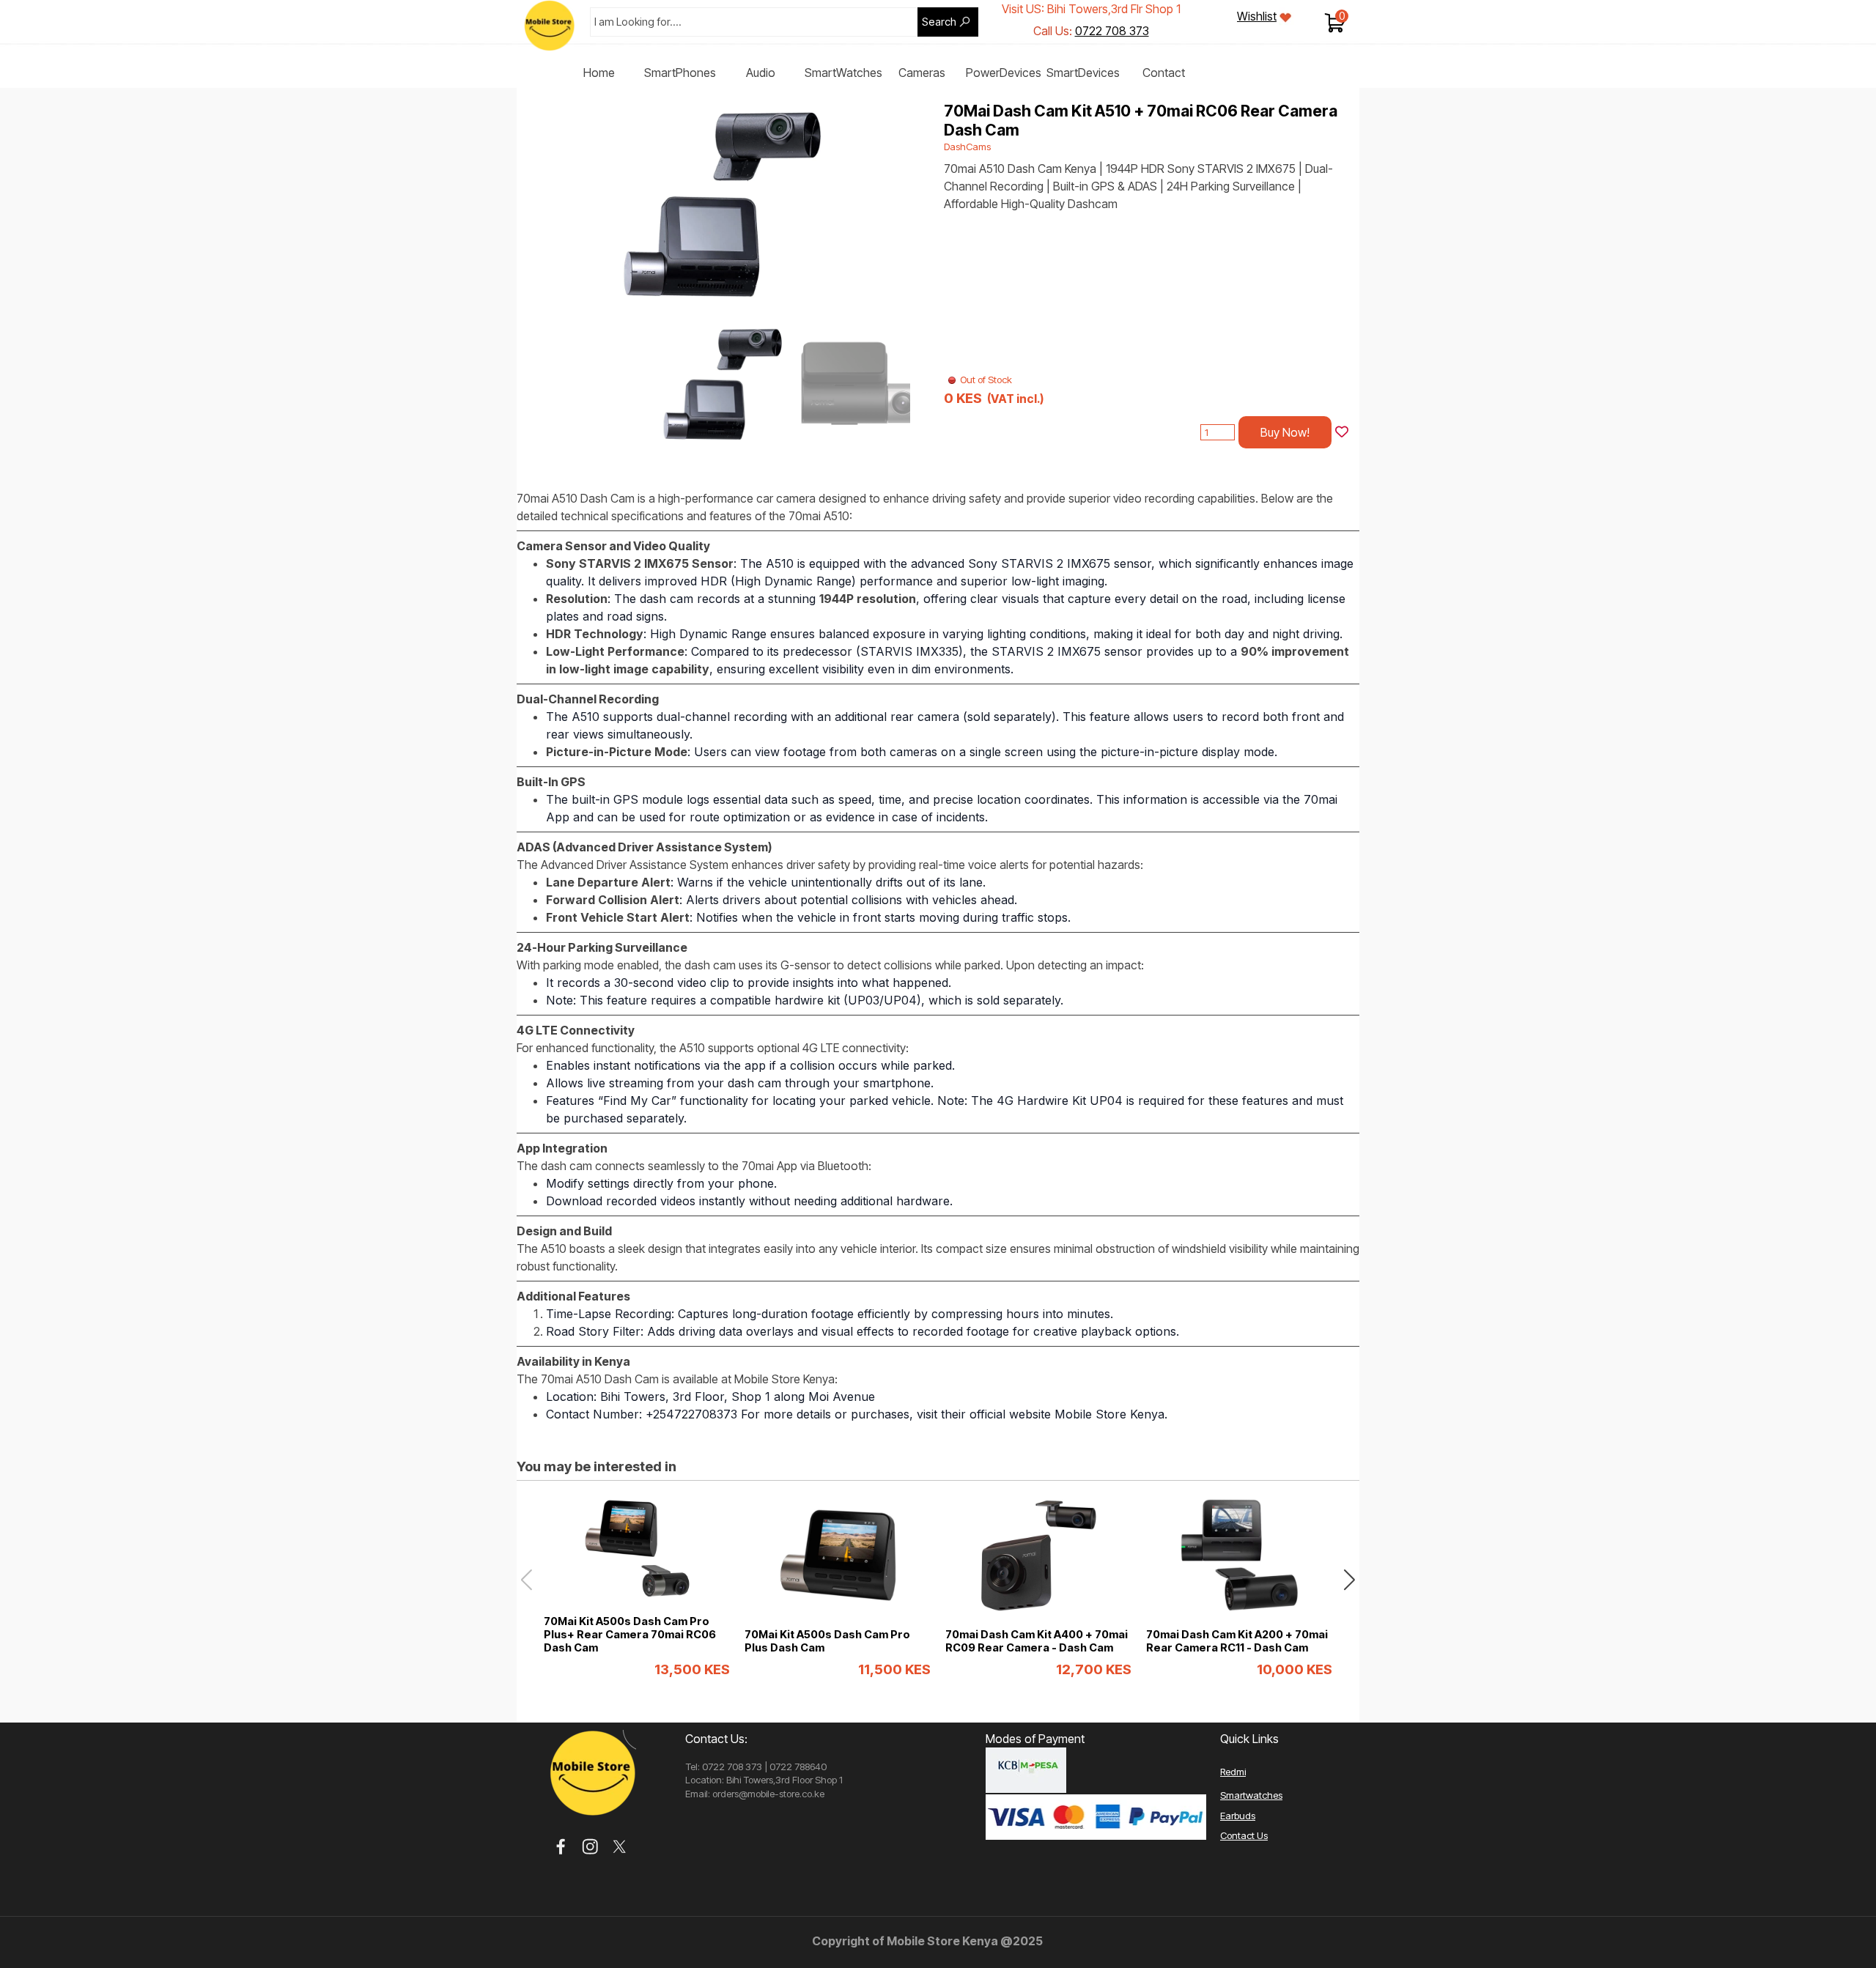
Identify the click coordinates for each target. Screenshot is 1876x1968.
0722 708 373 (1112, 31)
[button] (903, 202)
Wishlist (1257, 16)
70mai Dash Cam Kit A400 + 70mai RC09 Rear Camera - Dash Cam (1037, 1641)
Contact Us (1244, 1835)
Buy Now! (1285, 432)
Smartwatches (1251, 1795)
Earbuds (1238, 1816)
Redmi (1233, 1772)
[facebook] (561, 1847)
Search (939, 22)
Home (599, 73)
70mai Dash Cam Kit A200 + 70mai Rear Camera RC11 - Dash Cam (1237, 1641)
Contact (1164, 73)
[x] (620, 1847)
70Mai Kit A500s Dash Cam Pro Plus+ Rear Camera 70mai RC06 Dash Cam (630, 1635)
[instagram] (590, 1847)
